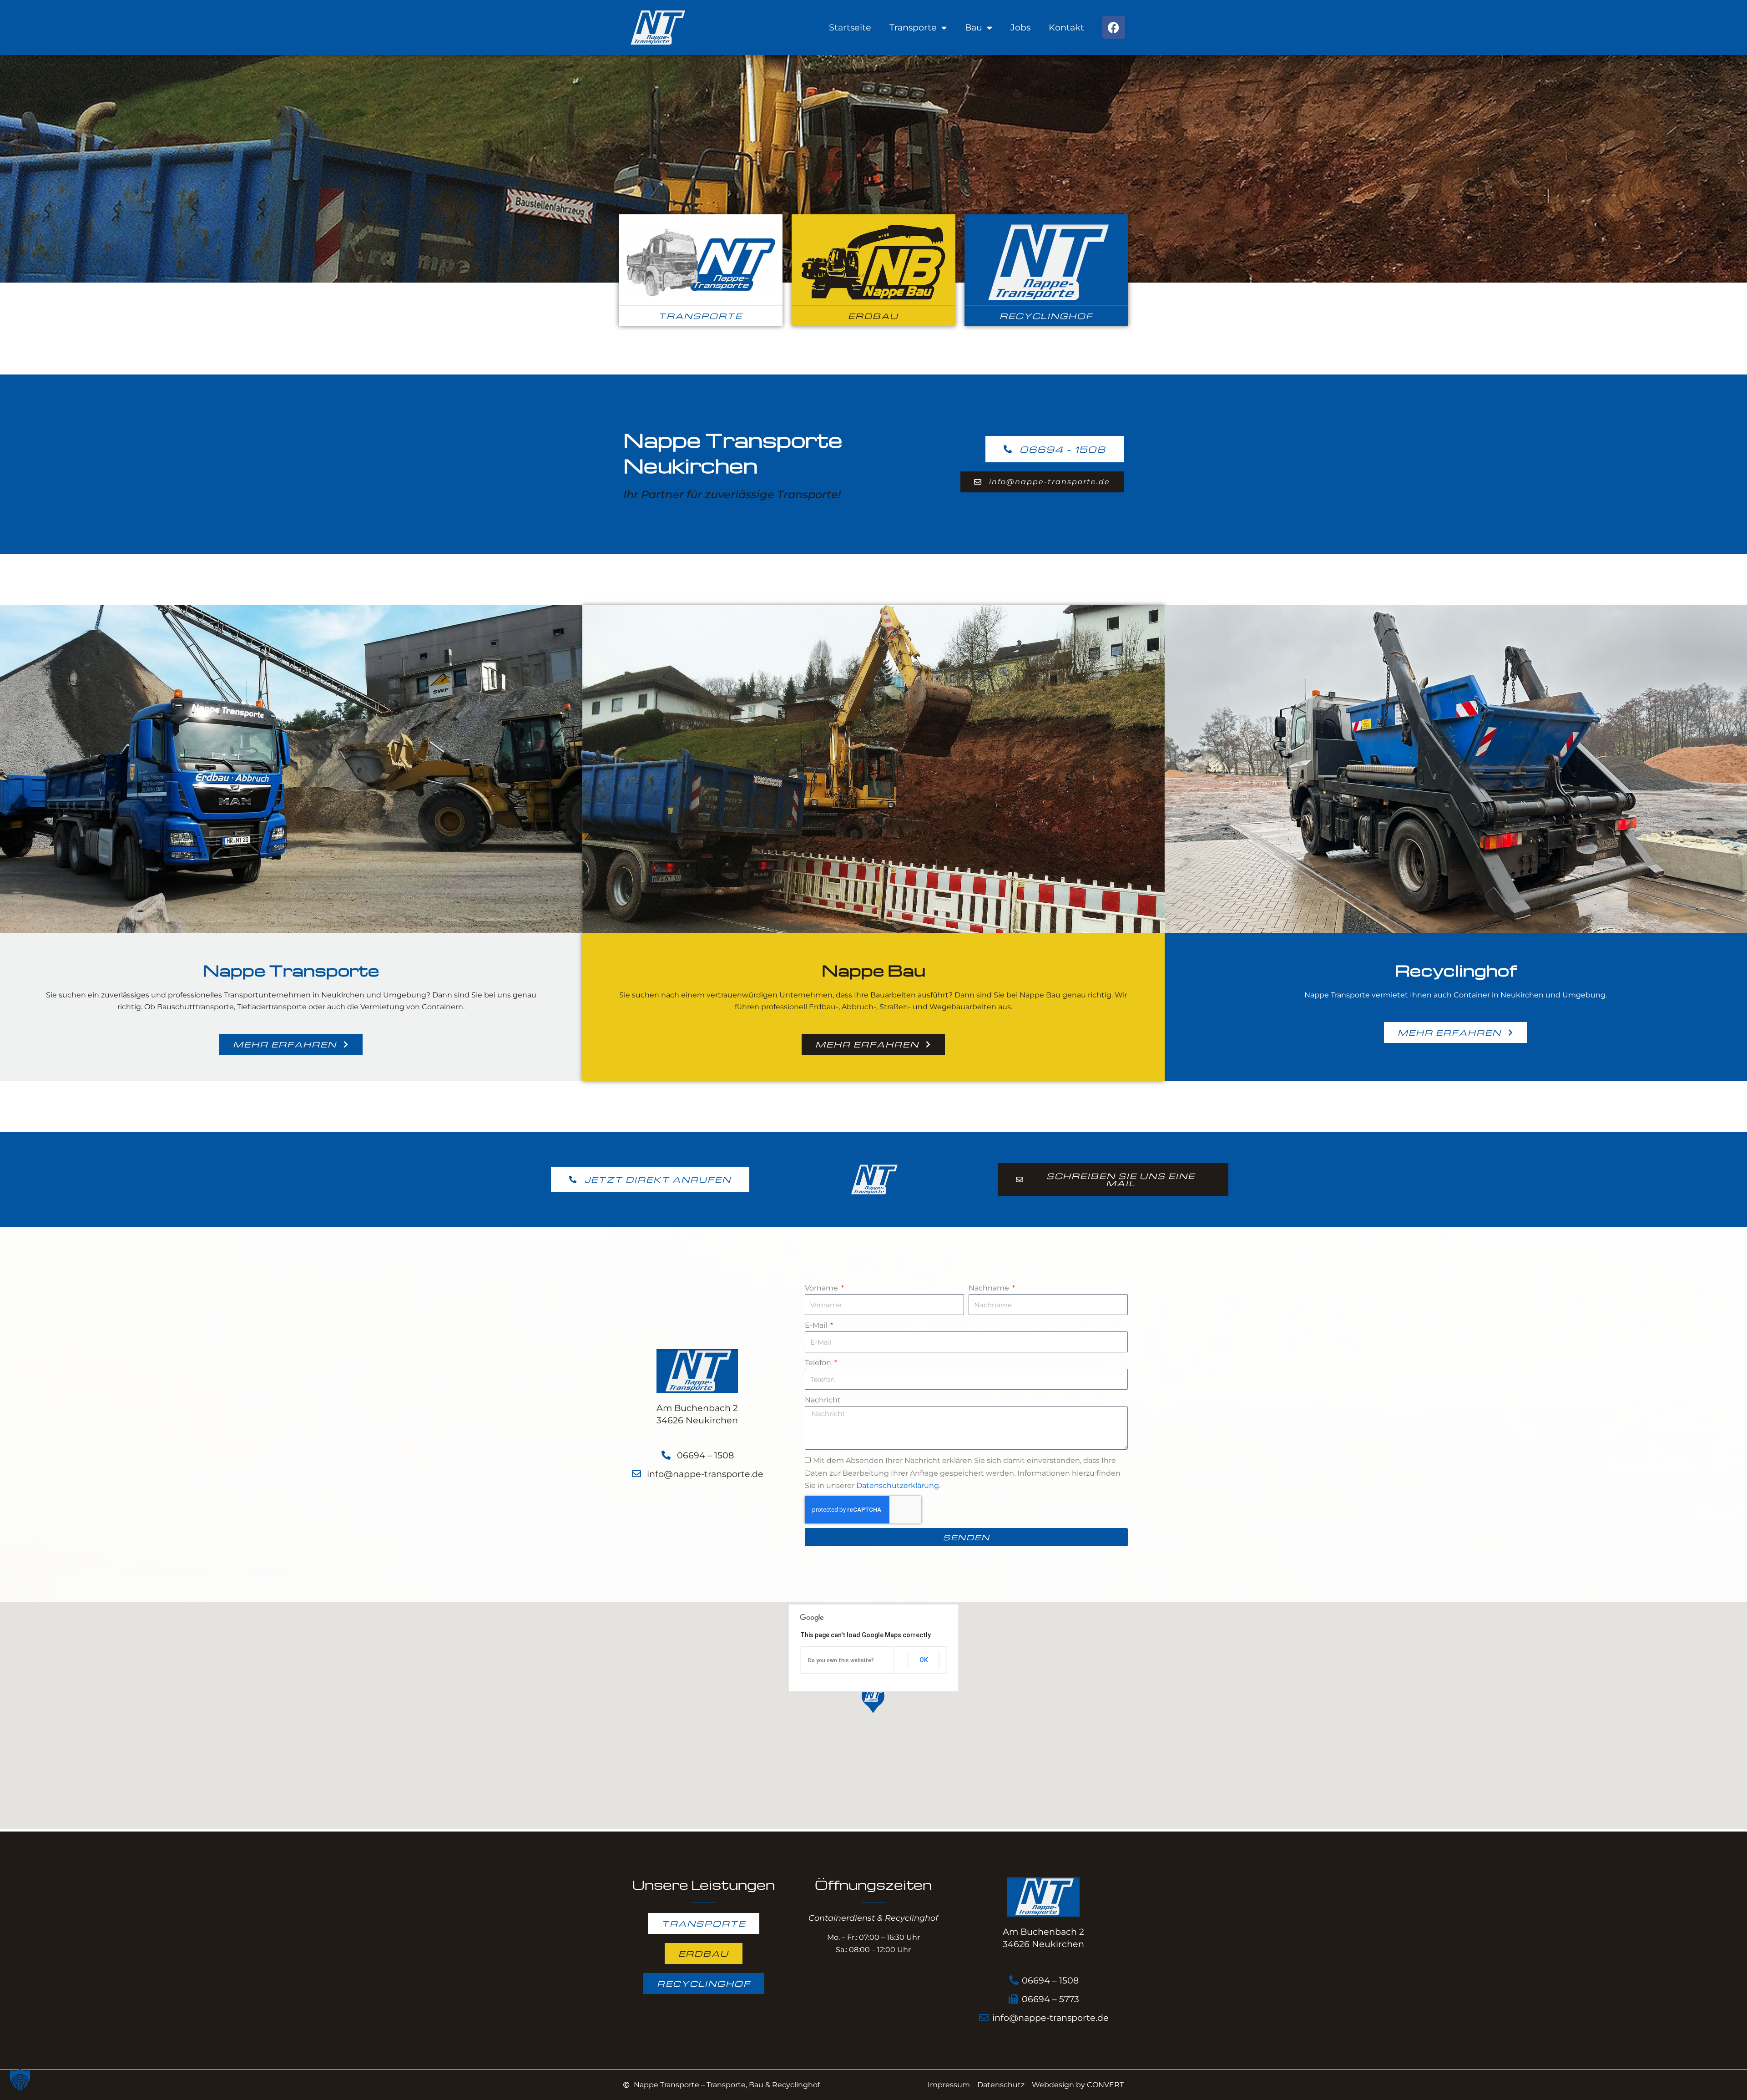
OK (924, 1660)
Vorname (822, 1288)
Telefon (819, 1363)
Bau (974, 27)
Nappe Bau (873, 970)
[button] (873, 1700)
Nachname (990, 1288)
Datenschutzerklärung (898, 1485)
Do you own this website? (841, 1660)
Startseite (850, 27)
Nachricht (823, 1400)
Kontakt (1066, 27)
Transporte (913, 27)
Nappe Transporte (291, 970)
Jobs (1020, 27)
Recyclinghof (1456, 970)
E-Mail (817, 1325)
